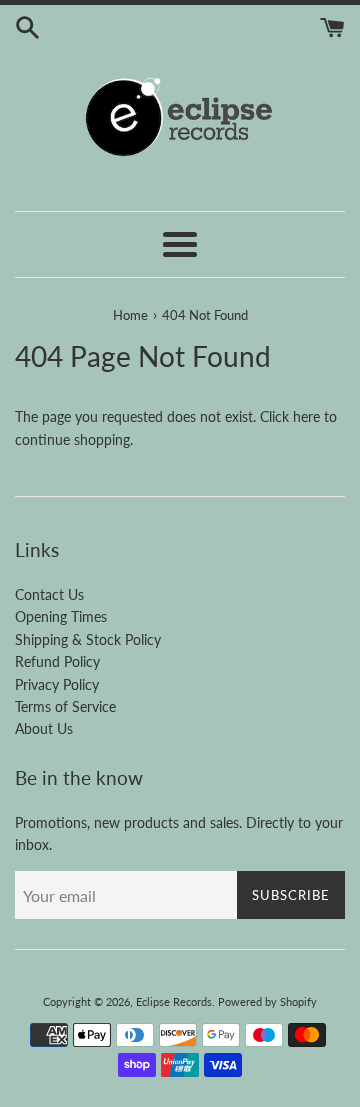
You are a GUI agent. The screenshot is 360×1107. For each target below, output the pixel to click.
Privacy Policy (57, 684)
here (306, 416)
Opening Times (61, 616)
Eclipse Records (174, 1001)
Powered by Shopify (267, 1001)
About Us (44, 728)
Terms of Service (65, 706)
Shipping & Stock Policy (88, 639)
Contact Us (49, 594)
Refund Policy (57, 661)
